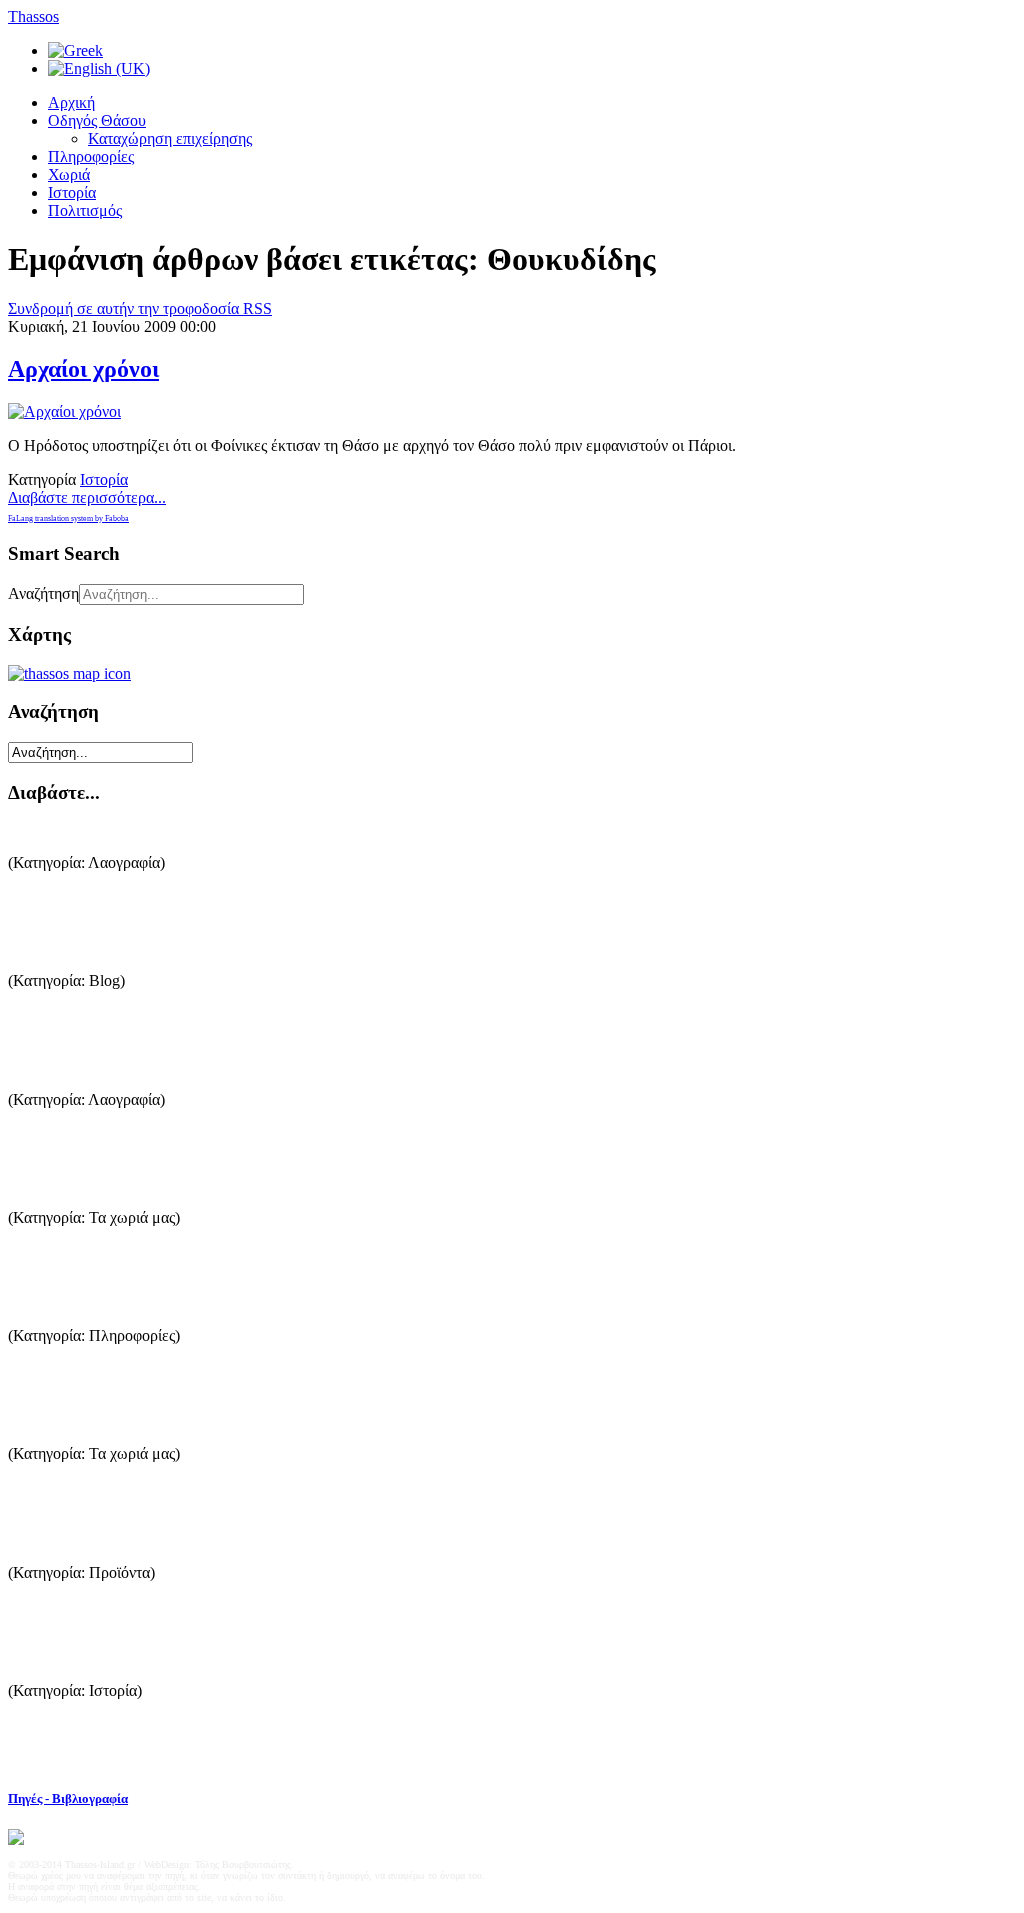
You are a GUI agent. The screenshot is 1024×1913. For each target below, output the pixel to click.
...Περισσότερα (57, 906)
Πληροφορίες (91, 156)
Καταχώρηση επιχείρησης (170, 138)
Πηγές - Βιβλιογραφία (68, 1798)
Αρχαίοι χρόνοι (83, 369)
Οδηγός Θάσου (97, 120)
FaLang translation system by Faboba (68, 518)
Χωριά (69, 174)
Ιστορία (72, 192)
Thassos (33, 16)
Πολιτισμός (85, 210)
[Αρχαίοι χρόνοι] (64, 411)
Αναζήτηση (43, 593)
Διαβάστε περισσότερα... (87, 497)
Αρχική (71, 102)
